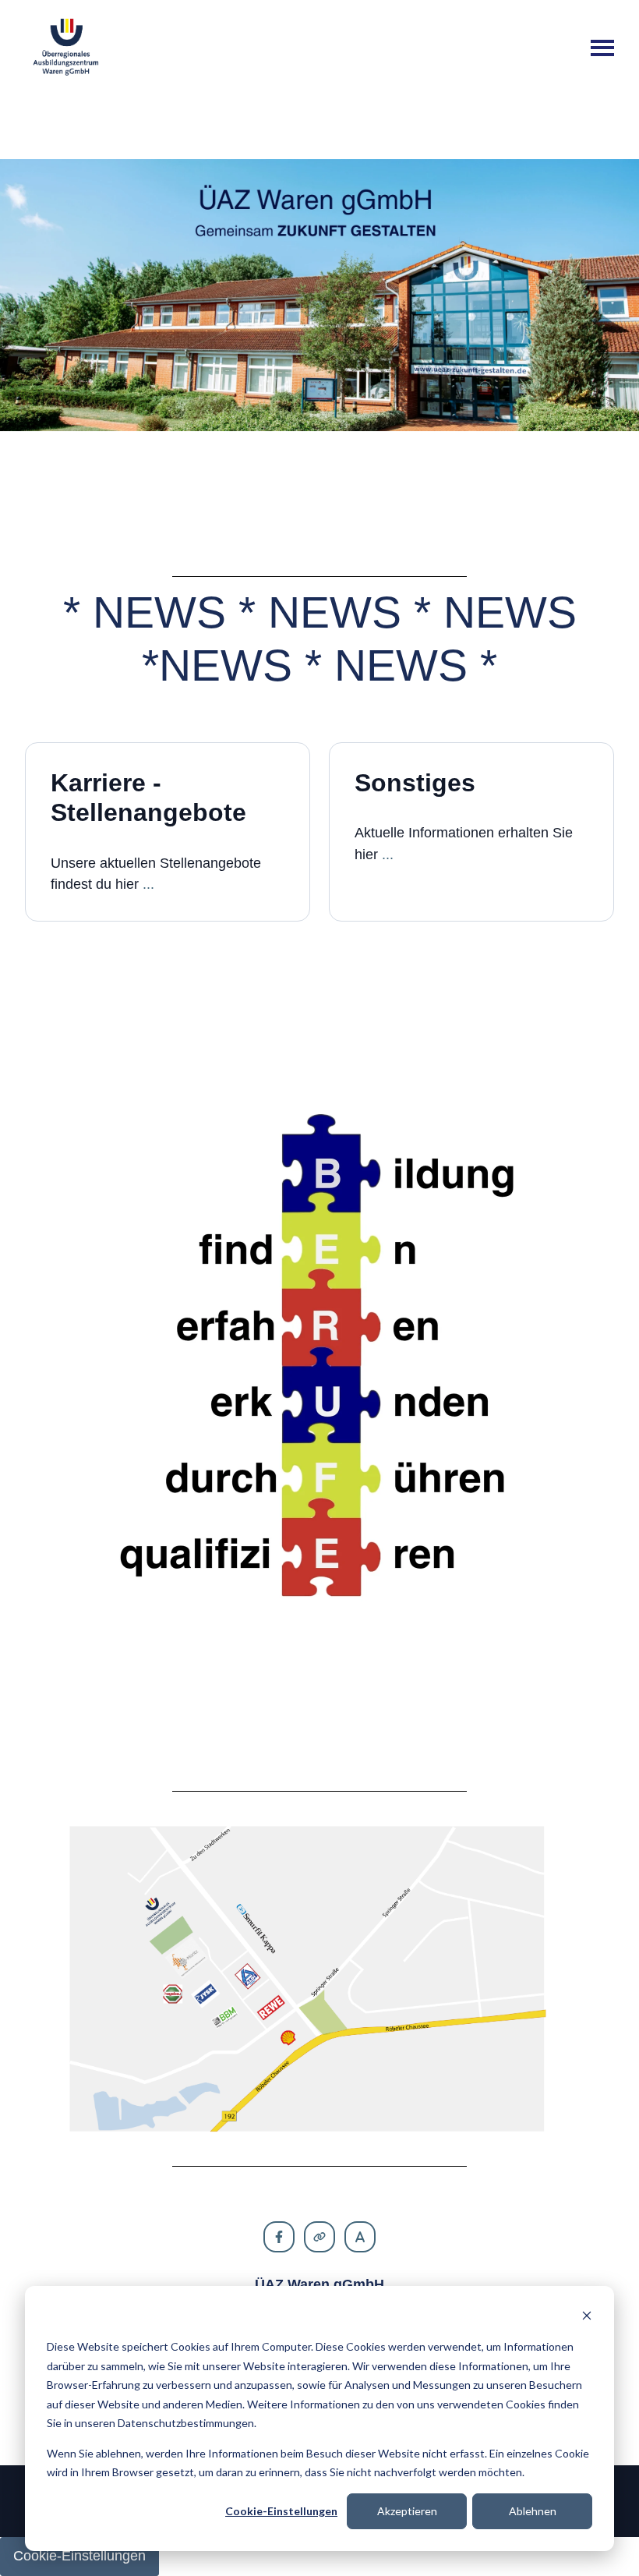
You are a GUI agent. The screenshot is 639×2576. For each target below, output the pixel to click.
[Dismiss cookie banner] (587, 2318)
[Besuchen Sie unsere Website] (319, 2237)
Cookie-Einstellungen (281, 2511)
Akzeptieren (407, 2511)
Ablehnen (533, 2511)
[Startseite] (66, 48)
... (148, 884)
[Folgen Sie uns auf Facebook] (279, 2237)
